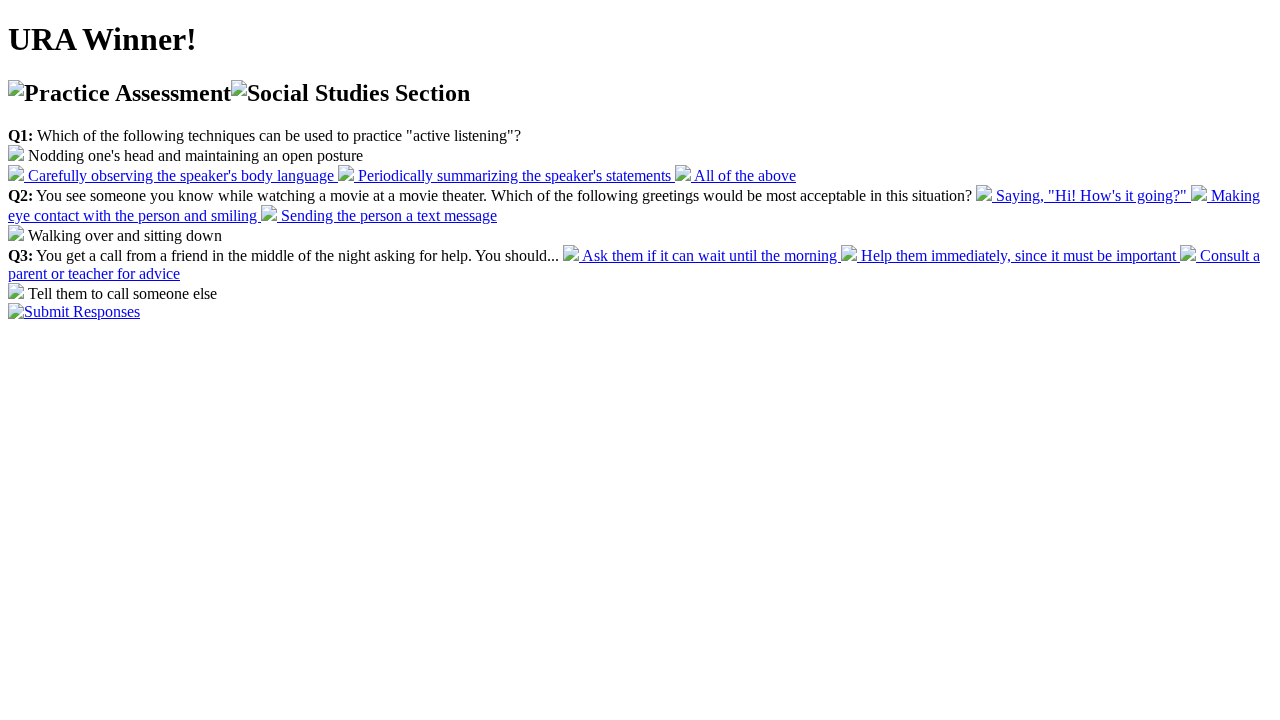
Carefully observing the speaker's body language (181, 175)
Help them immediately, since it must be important (1018, 255)
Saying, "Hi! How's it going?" (1091, 195)
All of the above (743, 175)
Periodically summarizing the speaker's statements (514, 175)
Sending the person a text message (387, 215)
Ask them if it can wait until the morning (710, 255)
